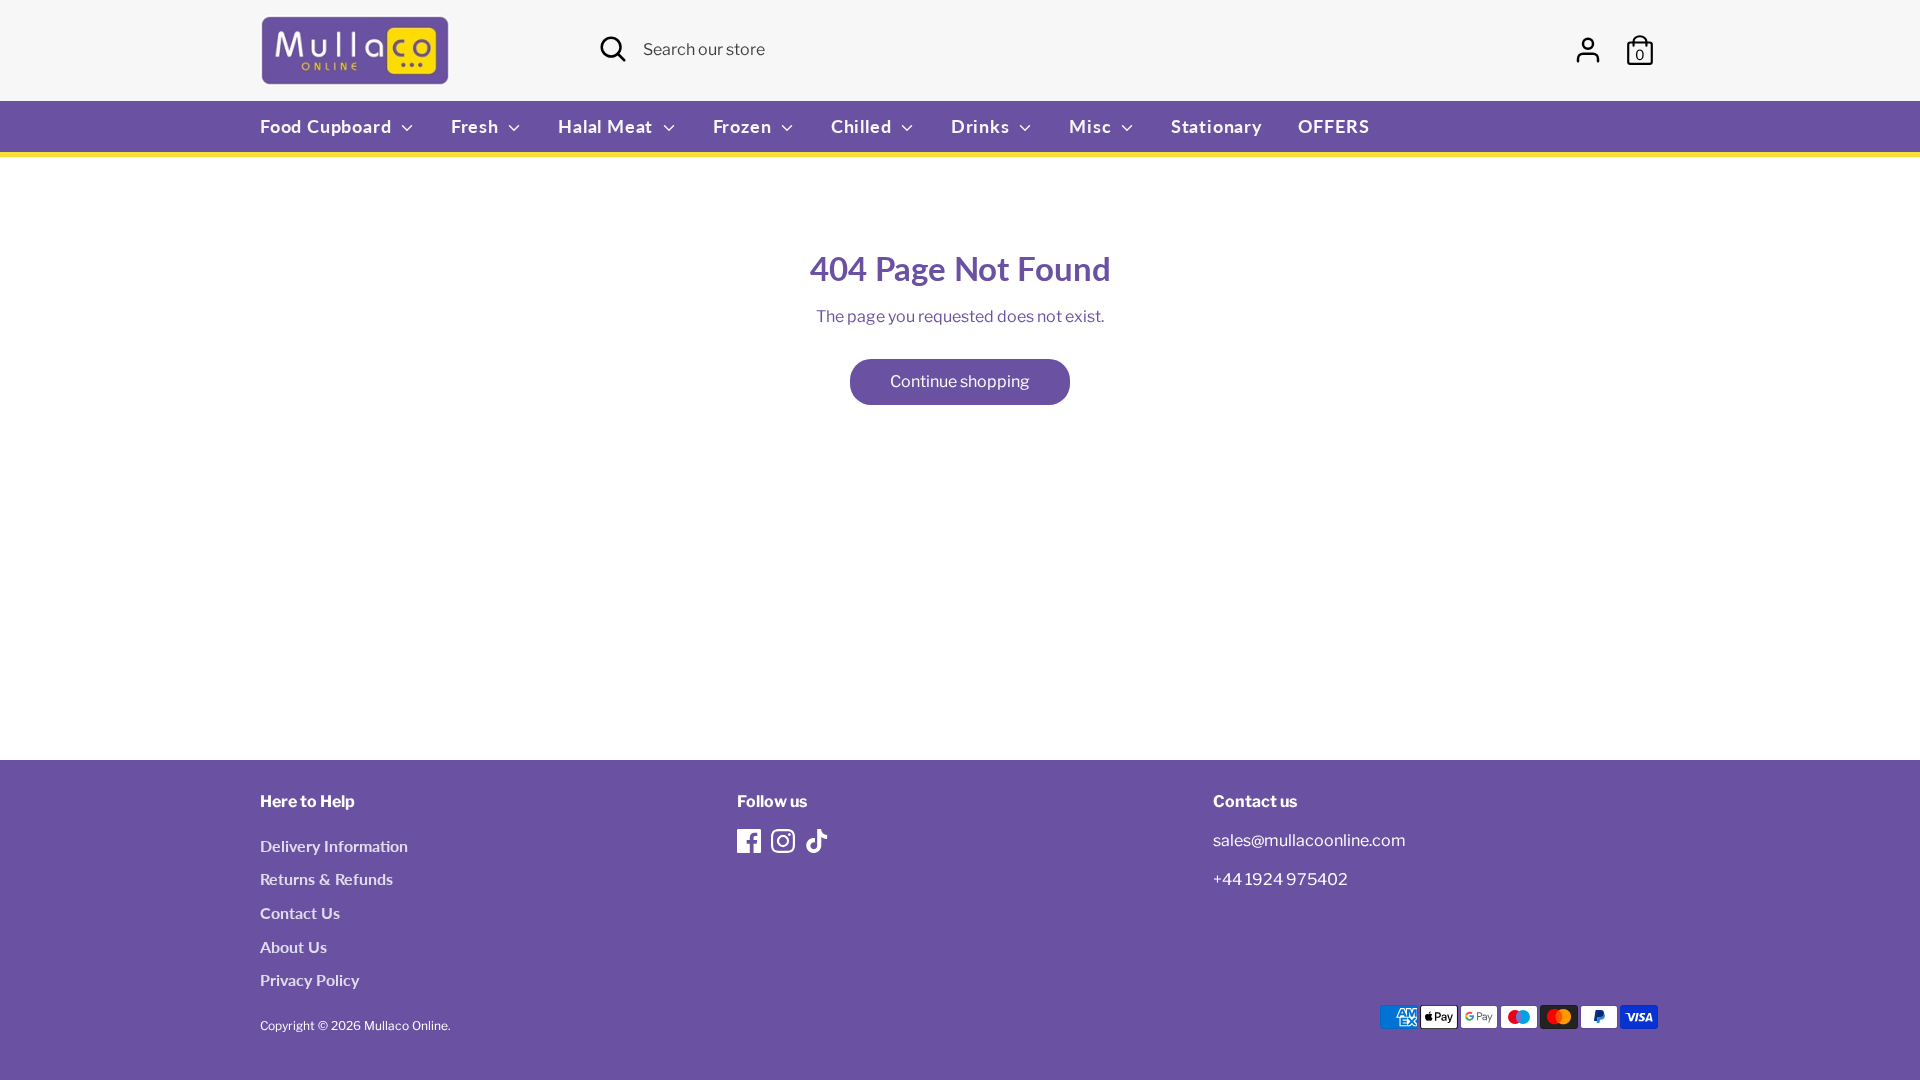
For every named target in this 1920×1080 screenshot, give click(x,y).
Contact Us (300, 912)
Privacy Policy (309, 979)
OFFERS (1334, 126)
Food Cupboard (328, 126)
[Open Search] (613, 49)
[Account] (1588, 50)
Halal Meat (608, 126)
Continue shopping (960, 381)
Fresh (477, 126)
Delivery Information (334, 845)
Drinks (983, 126)
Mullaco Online (406, 1025)
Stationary (1217, 126)
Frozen (745, 126)
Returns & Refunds (326, 878)
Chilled (863, 126)
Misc (1092, 126)
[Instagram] (783, 841)
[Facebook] (749, 841)
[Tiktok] (817, 841)
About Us (293, 946)
